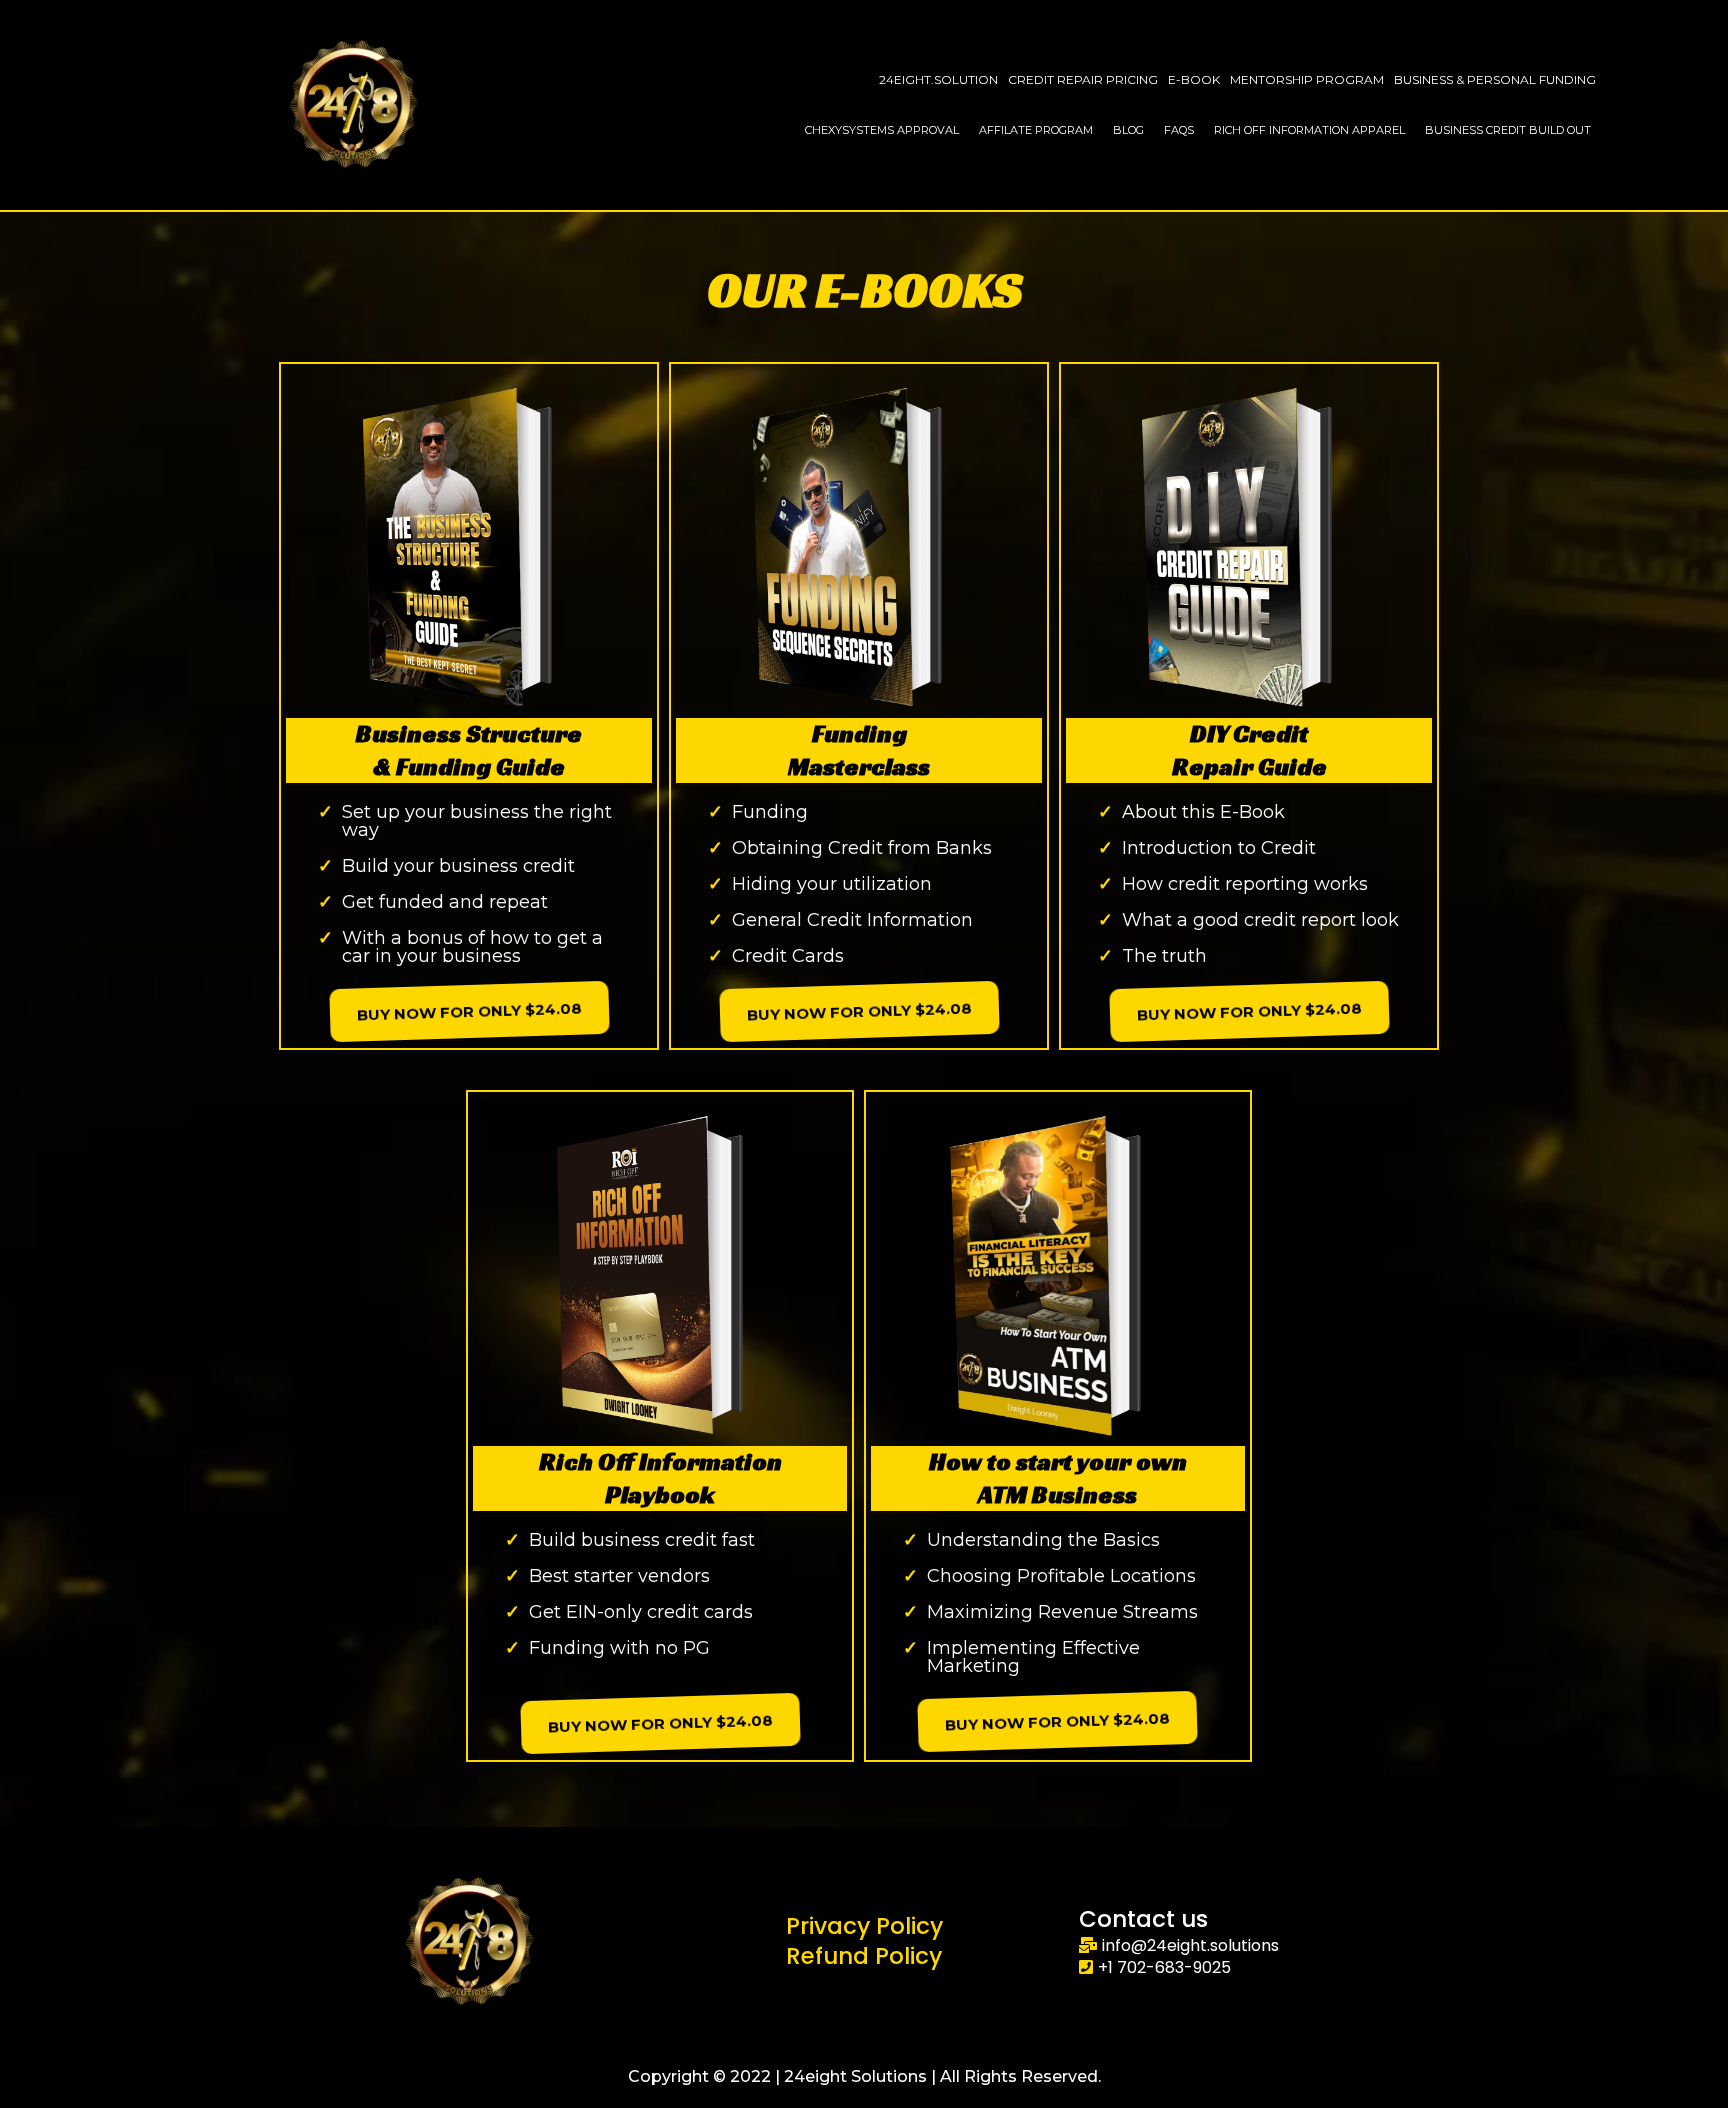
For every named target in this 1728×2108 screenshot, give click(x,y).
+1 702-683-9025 (1164, 1967)
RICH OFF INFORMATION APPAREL (1309, 130)
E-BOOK (1194, 79)
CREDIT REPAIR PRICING (1083, 79)
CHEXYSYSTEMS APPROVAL (882, 130)
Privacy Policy (864, 1926)
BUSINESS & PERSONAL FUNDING (1495, 79)
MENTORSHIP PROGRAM (1307, 79)
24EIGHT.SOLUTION (938, 79)
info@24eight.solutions (1190, 1945)
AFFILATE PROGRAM (1036, 130)
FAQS (1179, 130)
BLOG (1128, 130)
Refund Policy (864, 1956)
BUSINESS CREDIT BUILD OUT (1508, 130)
